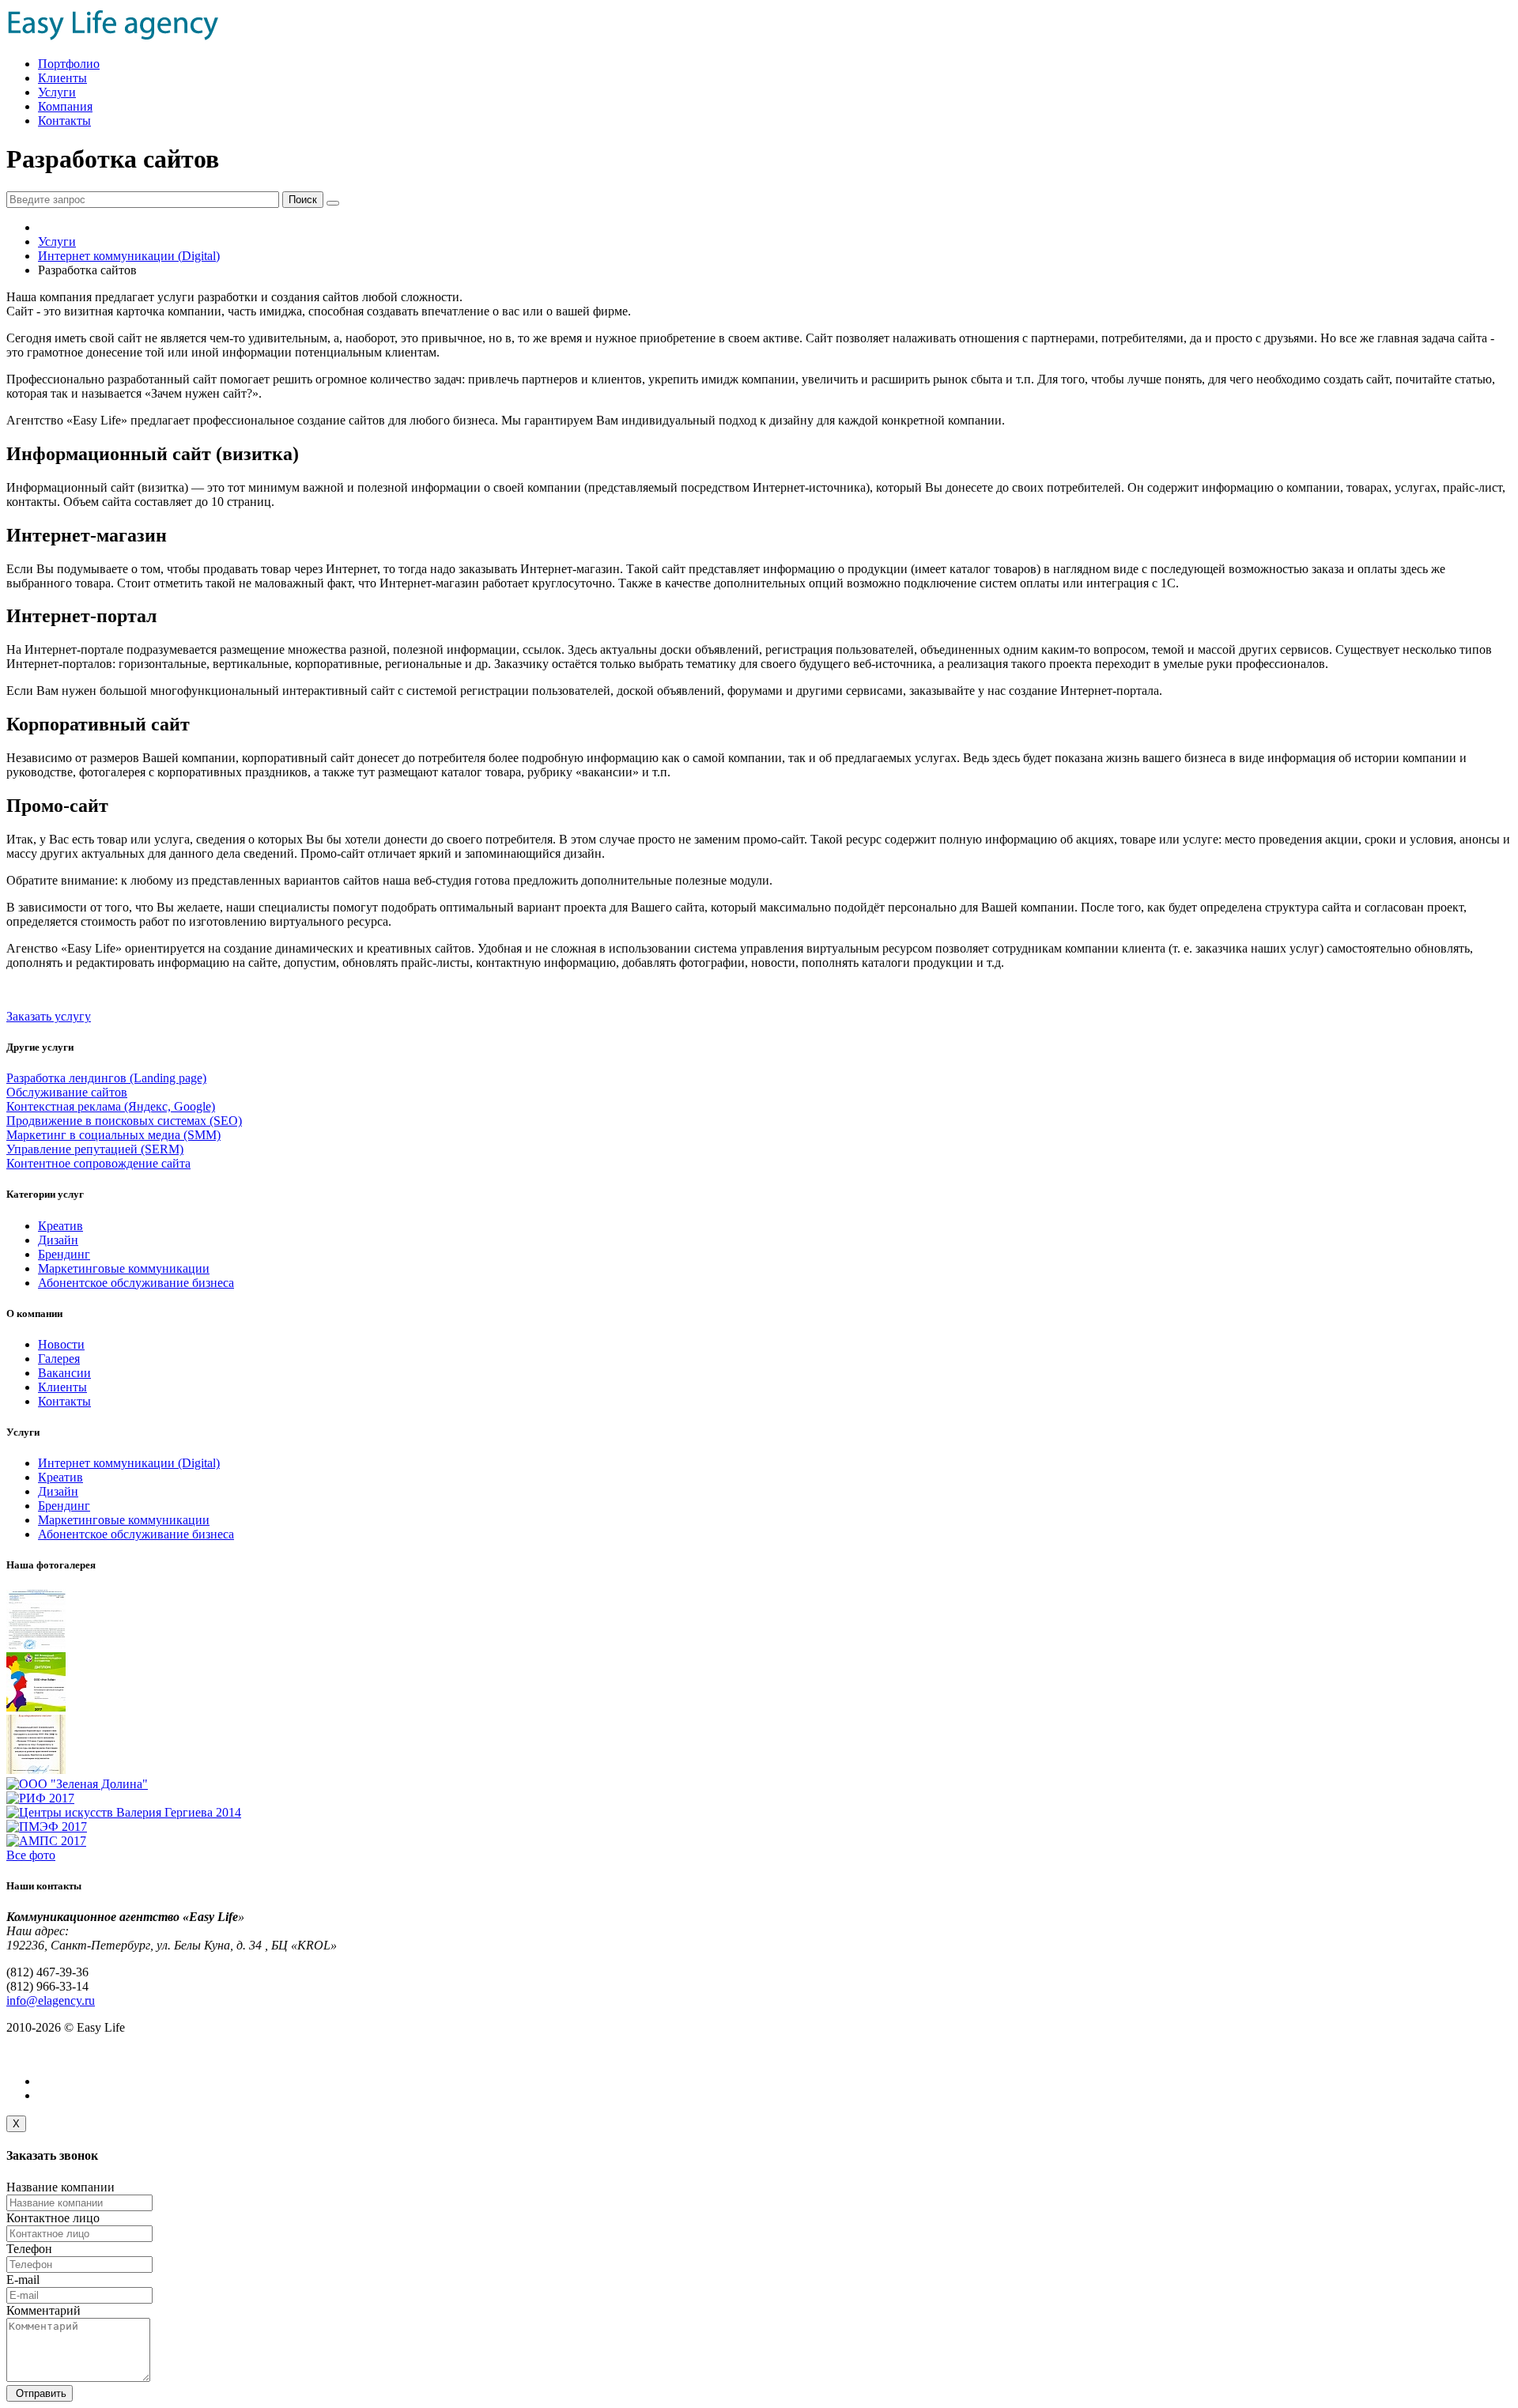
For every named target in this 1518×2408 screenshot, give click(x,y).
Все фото (31, 1855)
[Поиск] (333, 203)
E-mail (23, 2280)
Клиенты (62, 78)
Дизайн (58, 1240)
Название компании (60, 2187)
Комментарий (43, 2310)
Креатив (60, 1226)
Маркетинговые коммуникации (124, 1268)
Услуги (57, 92)
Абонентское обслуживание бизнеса (136, 1283)
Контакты (64, 121)
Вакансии (64, 1373)
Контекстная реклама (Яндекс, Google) (111, 1106)
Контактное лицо (53, 2218)
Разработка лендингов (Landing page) (106, 1078)
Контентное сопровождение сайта (98, 1163)
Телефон (29, 2249)
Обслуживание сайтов (67, 1092)
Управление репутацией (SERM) (95, 1149)
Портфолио (69, 64)
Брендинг (64, 1254)
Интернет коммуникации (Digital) (129, 256)
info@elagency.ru (51, 2000)
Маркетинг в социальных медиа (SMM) (113, 1135)
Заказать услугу (49, 1016)
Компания (65, 106)
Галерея (59, 1359)
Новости (61, 1344)
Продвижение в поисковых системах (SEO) (124, 1121)
